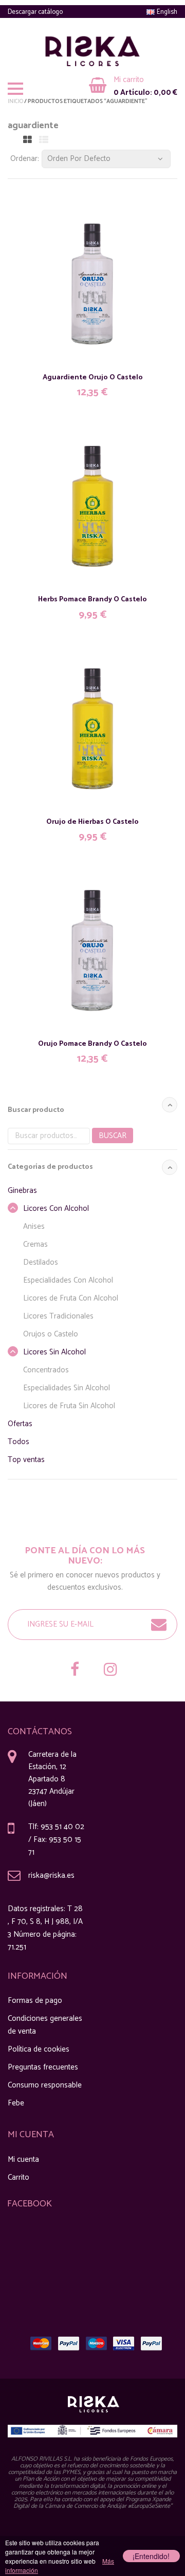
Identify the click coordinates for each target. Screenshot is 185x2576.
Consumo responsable (45, 2085)
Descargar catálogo (35, 12)
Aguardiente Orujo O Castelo (93, 378)
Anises (34, 1226)
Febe (16, 2103)
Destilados (41, 1262)
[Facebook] (75, 1671)
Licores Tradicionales (58, 1316)
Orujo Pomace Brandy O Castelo (92, 1044)
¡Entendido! (151, 2556)
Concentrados (46, 1370)
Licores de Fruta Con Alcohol (71, 1298)
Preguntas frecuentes (43, 2067)
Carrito (18, 2177)
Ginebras (22, 1191)
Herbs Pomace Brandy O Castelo (92, 600)
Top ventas (26, 1460)
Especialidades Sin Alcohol (67, 1388)
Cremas (35, 1244)
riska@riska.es (51, 1875)
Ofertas (20, 1424)
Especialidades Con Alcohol (68, 1280)
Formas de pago (35, 2001)
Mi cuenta (23, 2159)
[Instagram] (110, 1671)
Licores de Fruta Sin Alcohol (69, 1406)
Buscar (113, 1136)
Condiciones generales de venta (45, 2025)
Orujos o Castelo (51, 1334)
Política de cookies (39, 2049)
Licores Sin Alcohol (54, 1352)
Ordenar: (25, 159)
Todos (18, 1442)
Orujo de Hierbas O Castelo (92, 822)
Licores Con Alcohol (56, 1209)
